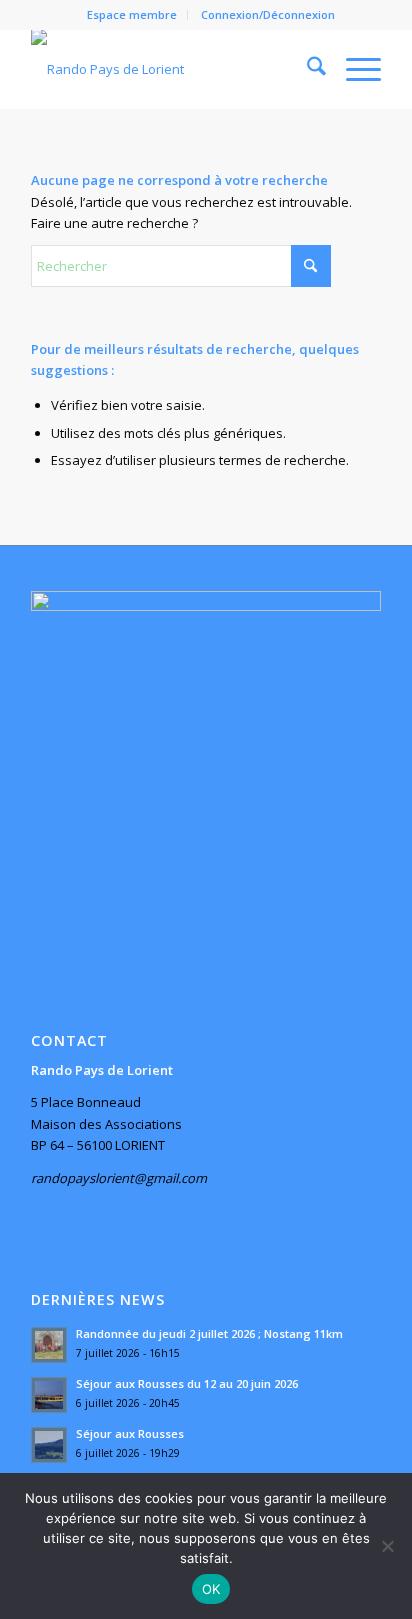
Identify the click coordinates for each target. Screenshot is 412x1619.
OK (211, 1589)
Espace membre (132, 14)
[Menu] (353, 69)
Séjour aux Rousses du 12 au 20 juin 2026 (187, 1383)
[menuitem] (132, 15)
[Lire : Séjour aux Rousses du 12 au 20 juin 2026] (49, 1395)
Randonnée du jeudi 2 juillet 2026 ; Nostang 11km (209, 1333)
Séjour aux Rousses (130, 1433)
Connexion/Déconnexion (268, 14)
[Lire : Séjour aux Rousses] (49, 1445)
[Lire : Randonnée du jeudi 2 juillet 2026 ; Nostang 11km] (49, 1345)
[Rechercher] (306, 69)
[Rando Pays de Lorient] (171, 69)
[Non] (387, 1546)
